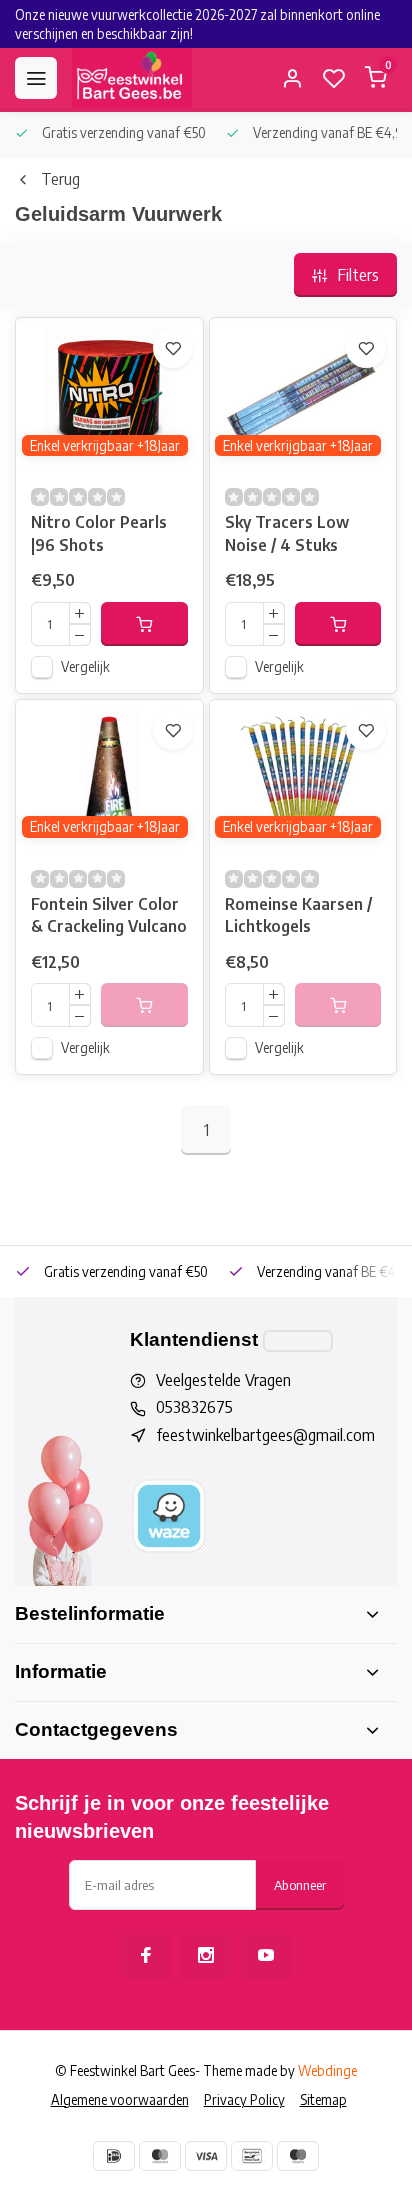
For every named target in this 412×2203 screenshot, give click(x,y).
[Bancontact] (252, 2156)
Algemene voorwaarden (120, 2099)
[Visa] (206, 2156)
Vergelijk (85, 666)
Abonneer (300, 1884)
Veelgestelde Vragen (223, 1380)
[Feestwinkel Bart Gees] (132, 78)
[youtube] (266, 1955)
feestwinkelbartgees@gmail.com (265, 1435)
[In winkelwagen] (144, 624)
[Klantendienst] (298, 1341)
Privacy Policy (244, 2099)
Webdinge (327, 2070)
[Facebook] (146, 1955)
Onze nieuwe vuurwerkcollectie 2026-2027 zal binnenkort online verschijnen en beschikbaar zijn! (197, 24)
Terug (60, 179)
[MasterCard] (160, 2156)
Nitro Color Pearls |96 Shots (99, 533)
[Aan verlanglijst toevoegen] (173, 348)
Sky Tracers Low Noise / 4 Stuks (287, 533)
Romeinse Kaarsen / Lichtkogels (298, 915)
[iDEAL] (114, 2156)
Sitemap (323, 2099)
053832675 (194, 1407)
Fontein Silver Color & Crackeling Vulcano (109, 915)
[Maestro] (298, 2156)
